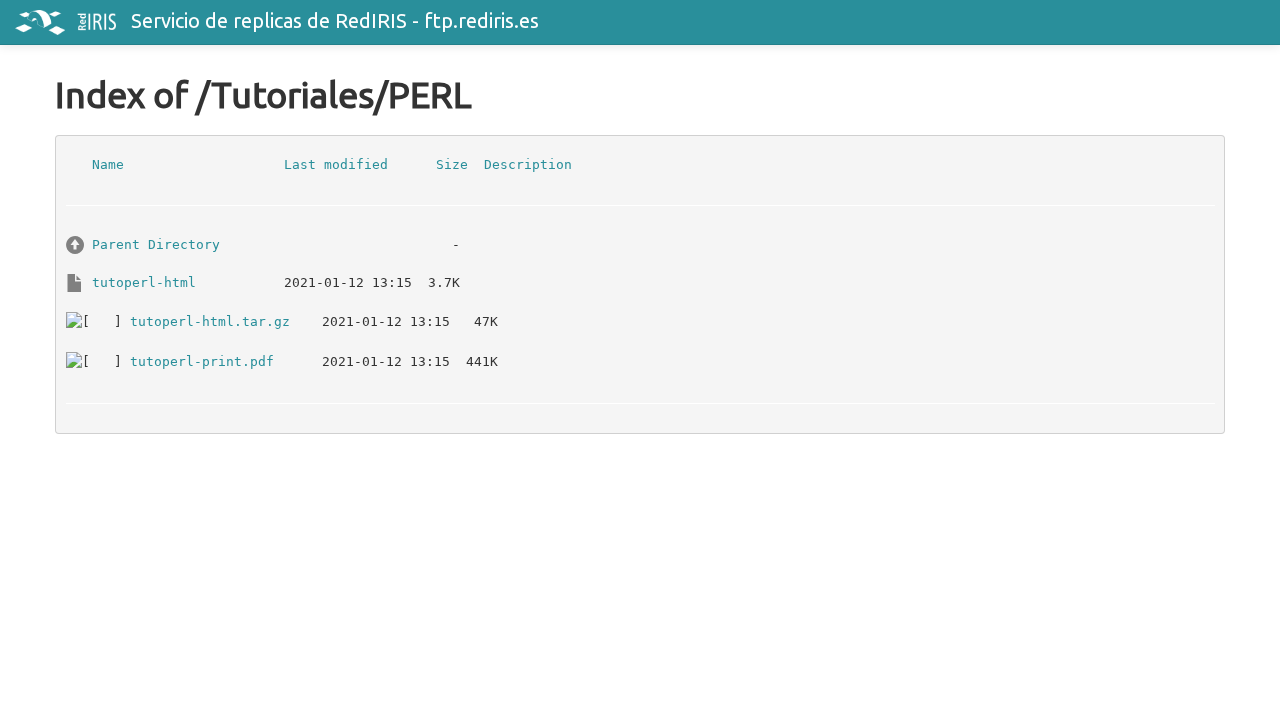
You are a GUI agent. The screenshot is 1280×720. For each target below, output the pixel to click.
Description (528, 163)
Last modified (336, 163)
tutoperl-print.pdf (202, 360)
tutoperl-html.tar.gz (210, 320)
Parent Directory (156, 243)
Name (108, 163)
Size (452, 163)
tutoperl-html (144, 281)
